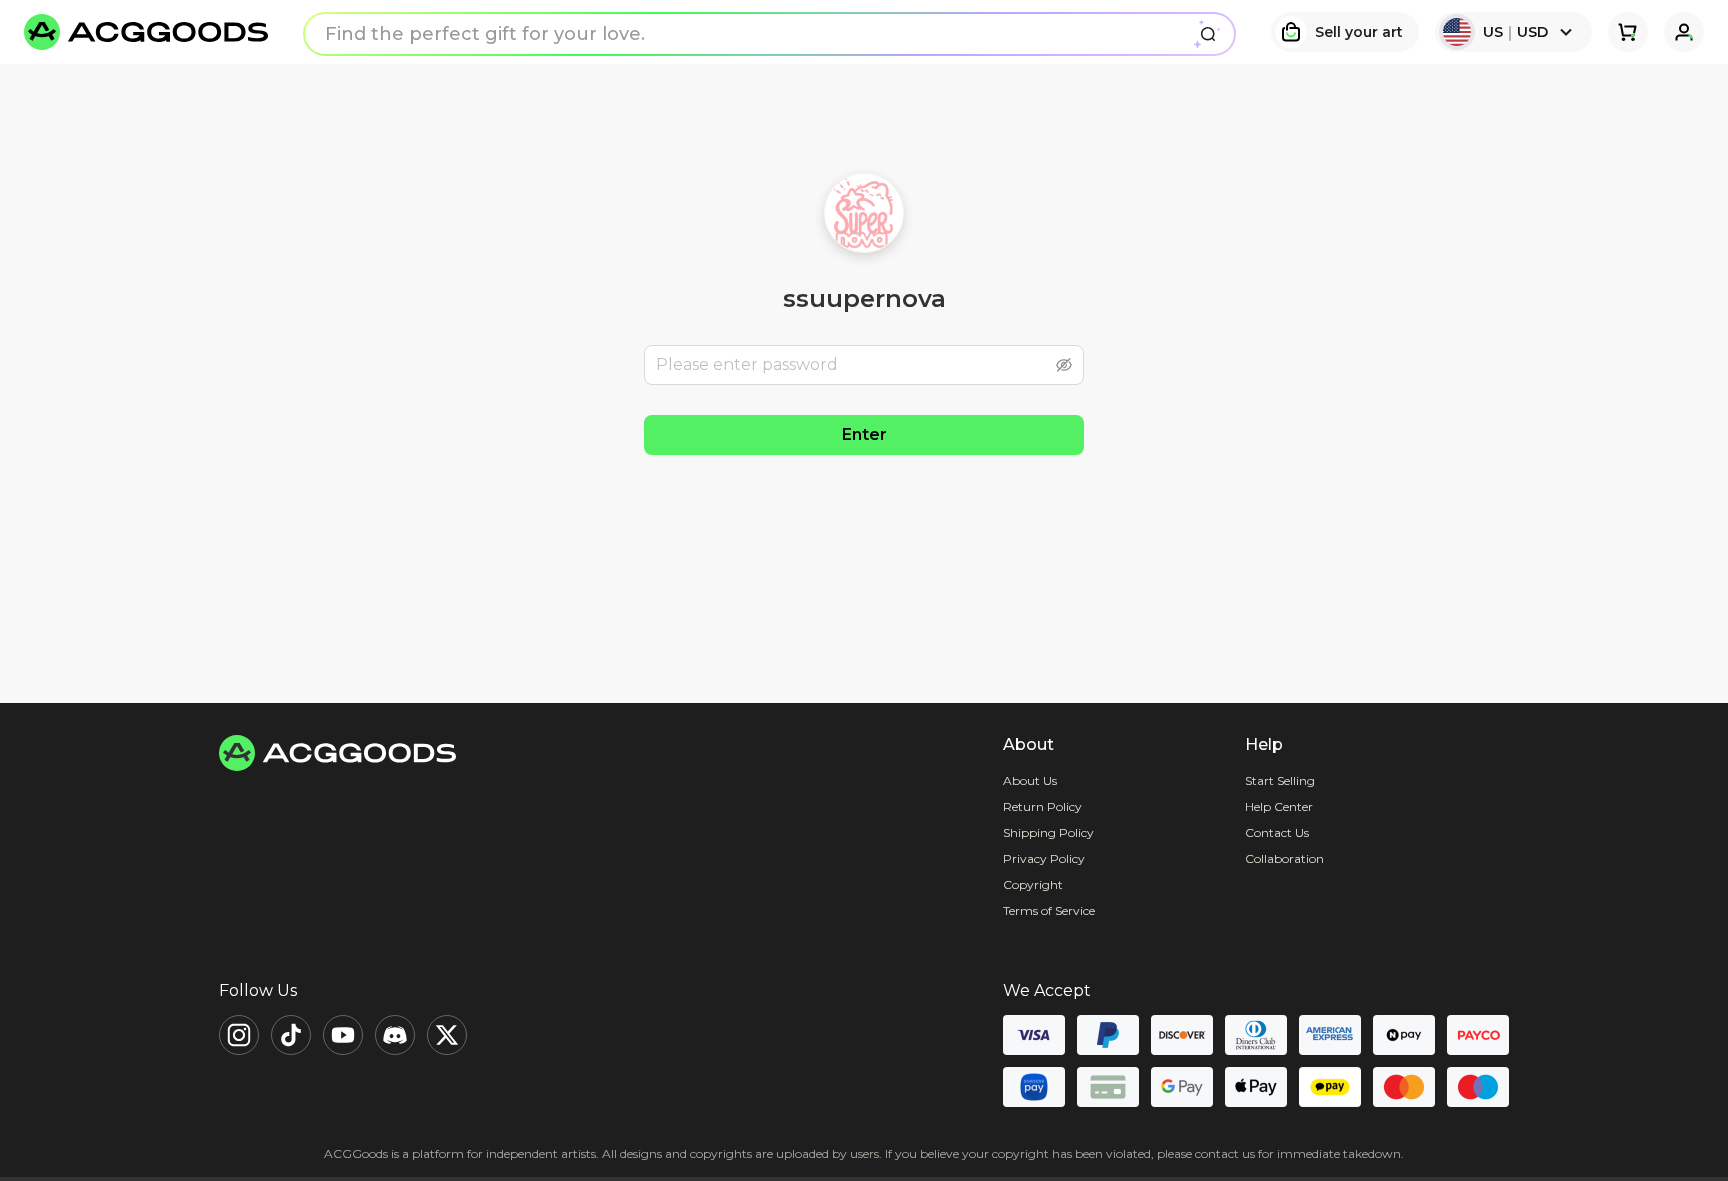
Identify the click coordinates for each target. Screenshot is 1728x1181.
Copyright (1033, 884)
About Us (1030, 780)
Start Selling (1280, 780)
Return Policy (1042, 806)
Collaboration (1284, 858)
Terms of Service (1049, 910)
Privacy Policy (1044, 858)
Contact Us (1277, 832)
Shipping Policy (1048, 832)
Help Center (1279, 806)
